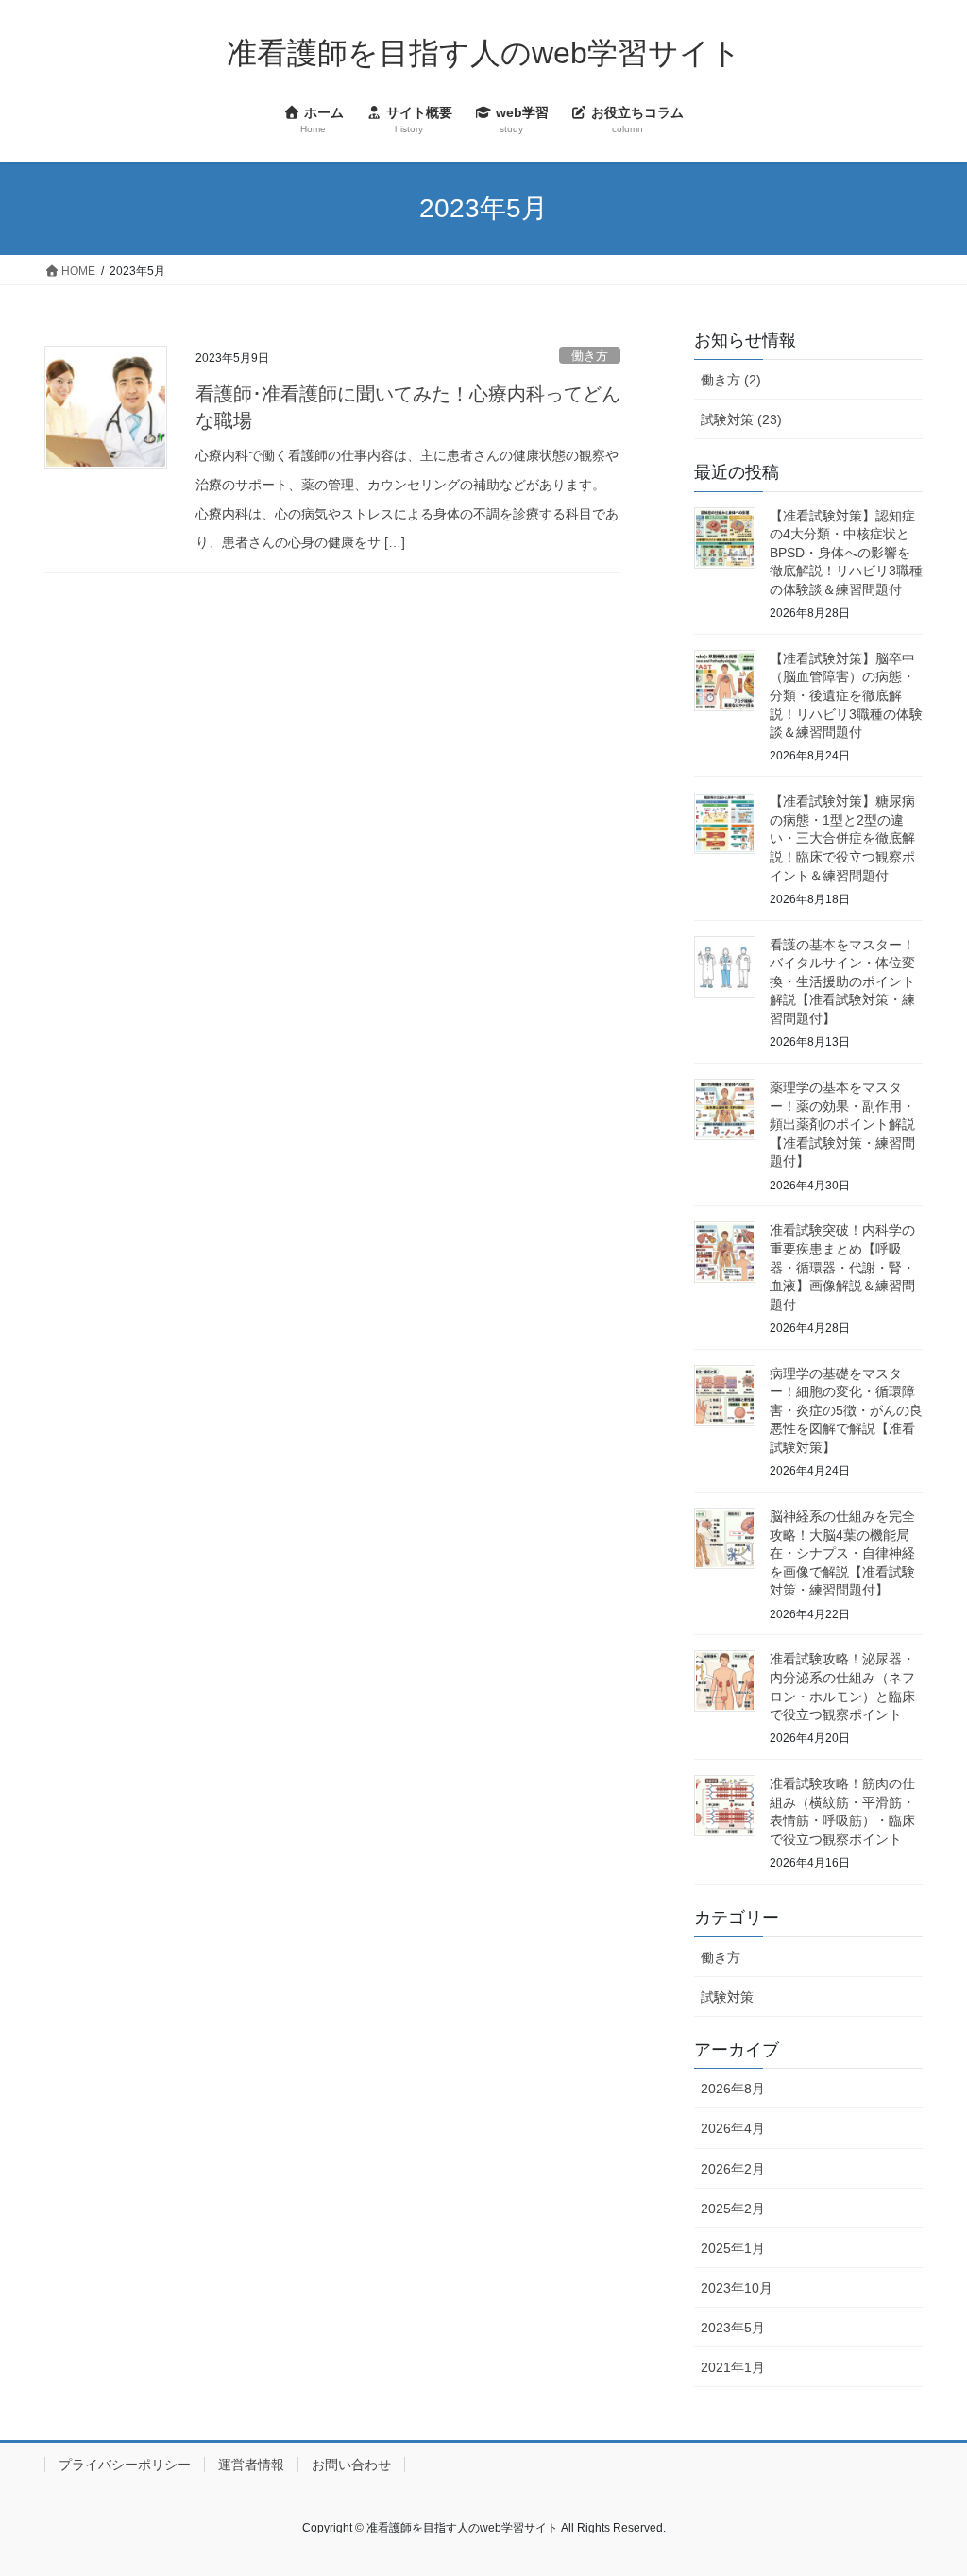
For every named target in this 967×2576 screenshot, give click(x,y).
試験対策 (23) (741, 419)
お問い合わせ (351, 2465)
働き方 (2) (731, 380)
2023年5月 (733, 2328)
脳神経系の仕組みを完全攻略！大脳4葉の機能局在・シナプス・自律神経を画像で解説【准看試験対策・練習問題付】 (842, 1553)
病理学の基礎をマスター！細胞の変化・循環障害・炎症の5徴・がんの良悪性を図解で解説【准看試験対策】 (846, 1410)
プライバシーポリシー (125, 2465)
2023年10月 (737, 2288)
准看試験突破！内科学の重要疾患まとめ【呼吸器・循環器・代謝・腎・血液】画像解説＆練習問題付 (842, 1267)
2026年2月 (733, 2169)
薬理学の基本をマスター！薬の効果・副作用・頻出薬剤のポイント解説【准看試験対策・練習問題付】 (842, 1124)
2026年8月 (733, 2089)
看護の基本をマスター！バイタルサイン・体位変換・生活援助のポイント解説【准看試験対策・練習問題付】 (842, 981)
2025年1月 (733, 2248)
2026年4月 (733, 2128)
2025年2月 (733, 2209)
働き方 (590, 356)
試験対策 (727, 1997)
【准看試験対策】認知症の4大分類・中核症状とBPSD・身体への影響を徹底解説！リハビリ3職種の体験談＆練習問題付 (846, 553)
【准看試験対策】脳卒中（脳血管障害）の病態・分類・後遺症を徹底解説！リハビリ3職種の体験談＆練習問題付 (846, 695)
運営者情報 (251, 2465)
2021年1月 (733, 2367)
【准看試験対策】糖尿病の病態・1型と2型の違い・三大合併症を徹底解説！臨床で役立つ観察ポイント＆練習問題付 (842, 838)
